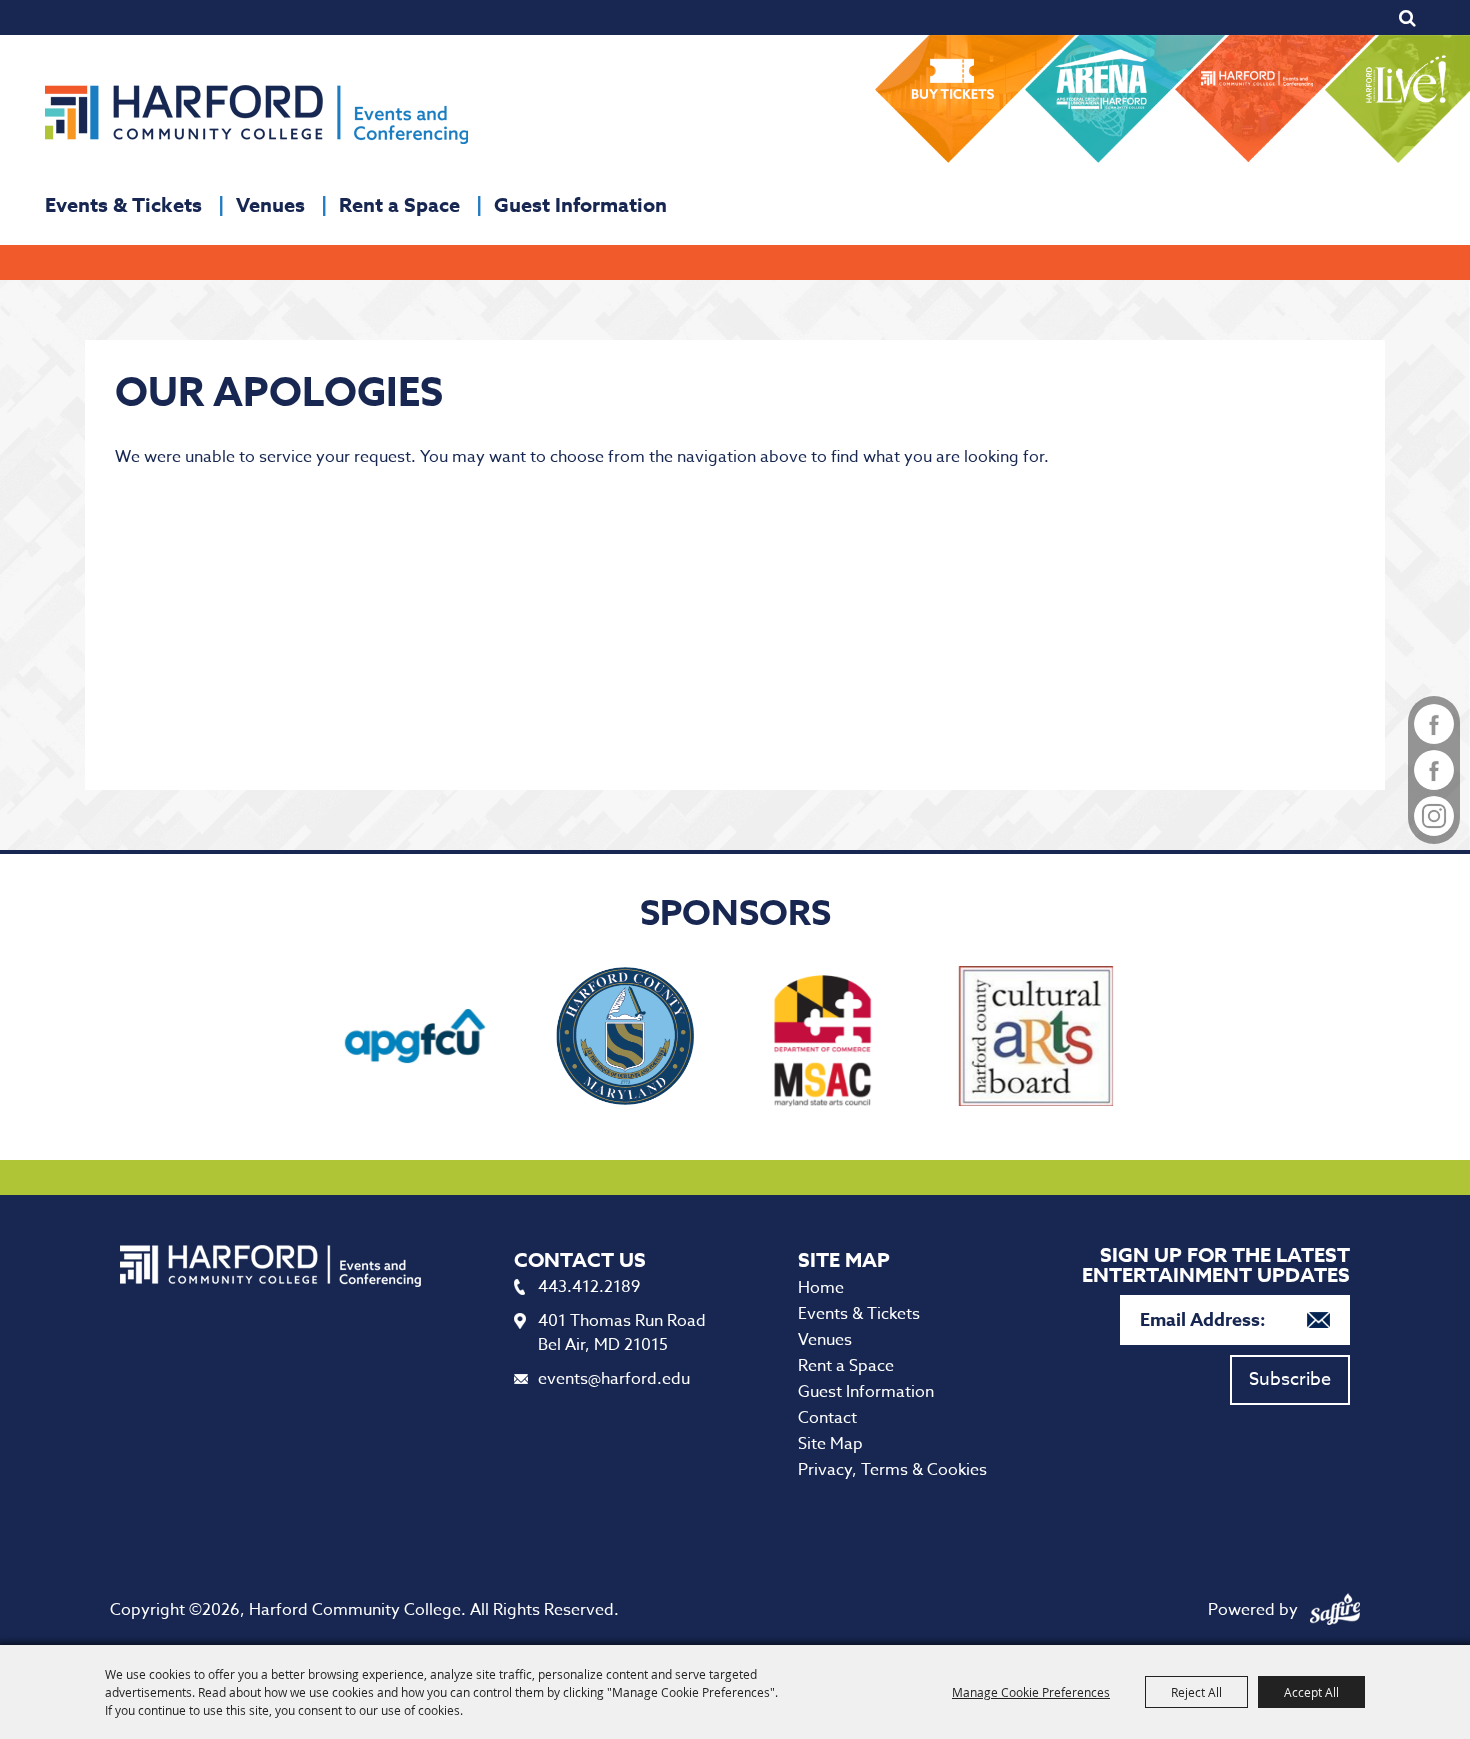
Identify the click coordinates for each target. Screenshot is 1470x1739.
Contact (827, 1418)
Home (821, 1288)
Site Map (830, 1444)
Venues (270, 204)
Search (1407, 18)
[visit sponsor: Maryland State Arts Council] (827, 1039)
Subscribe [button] (1290, 1379)
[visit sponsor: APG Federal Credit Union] (415, 1039)
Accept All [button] (1311, 1692)
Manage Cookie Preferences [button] (1031, 1692)
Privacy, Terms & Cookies (892, 1470)
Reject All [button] (1196, 1692)
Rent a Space (399, 204)
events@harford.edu (614, 1379)
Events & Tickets (123, 204)
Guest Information (580, 204)
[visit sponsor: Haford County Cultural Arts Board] (1036, 1039)
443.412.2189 (589, 1287)
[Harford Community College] (256, 114)
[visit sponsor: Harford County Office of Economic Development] (625, 1039)
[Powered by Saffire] (1335, 1610)
